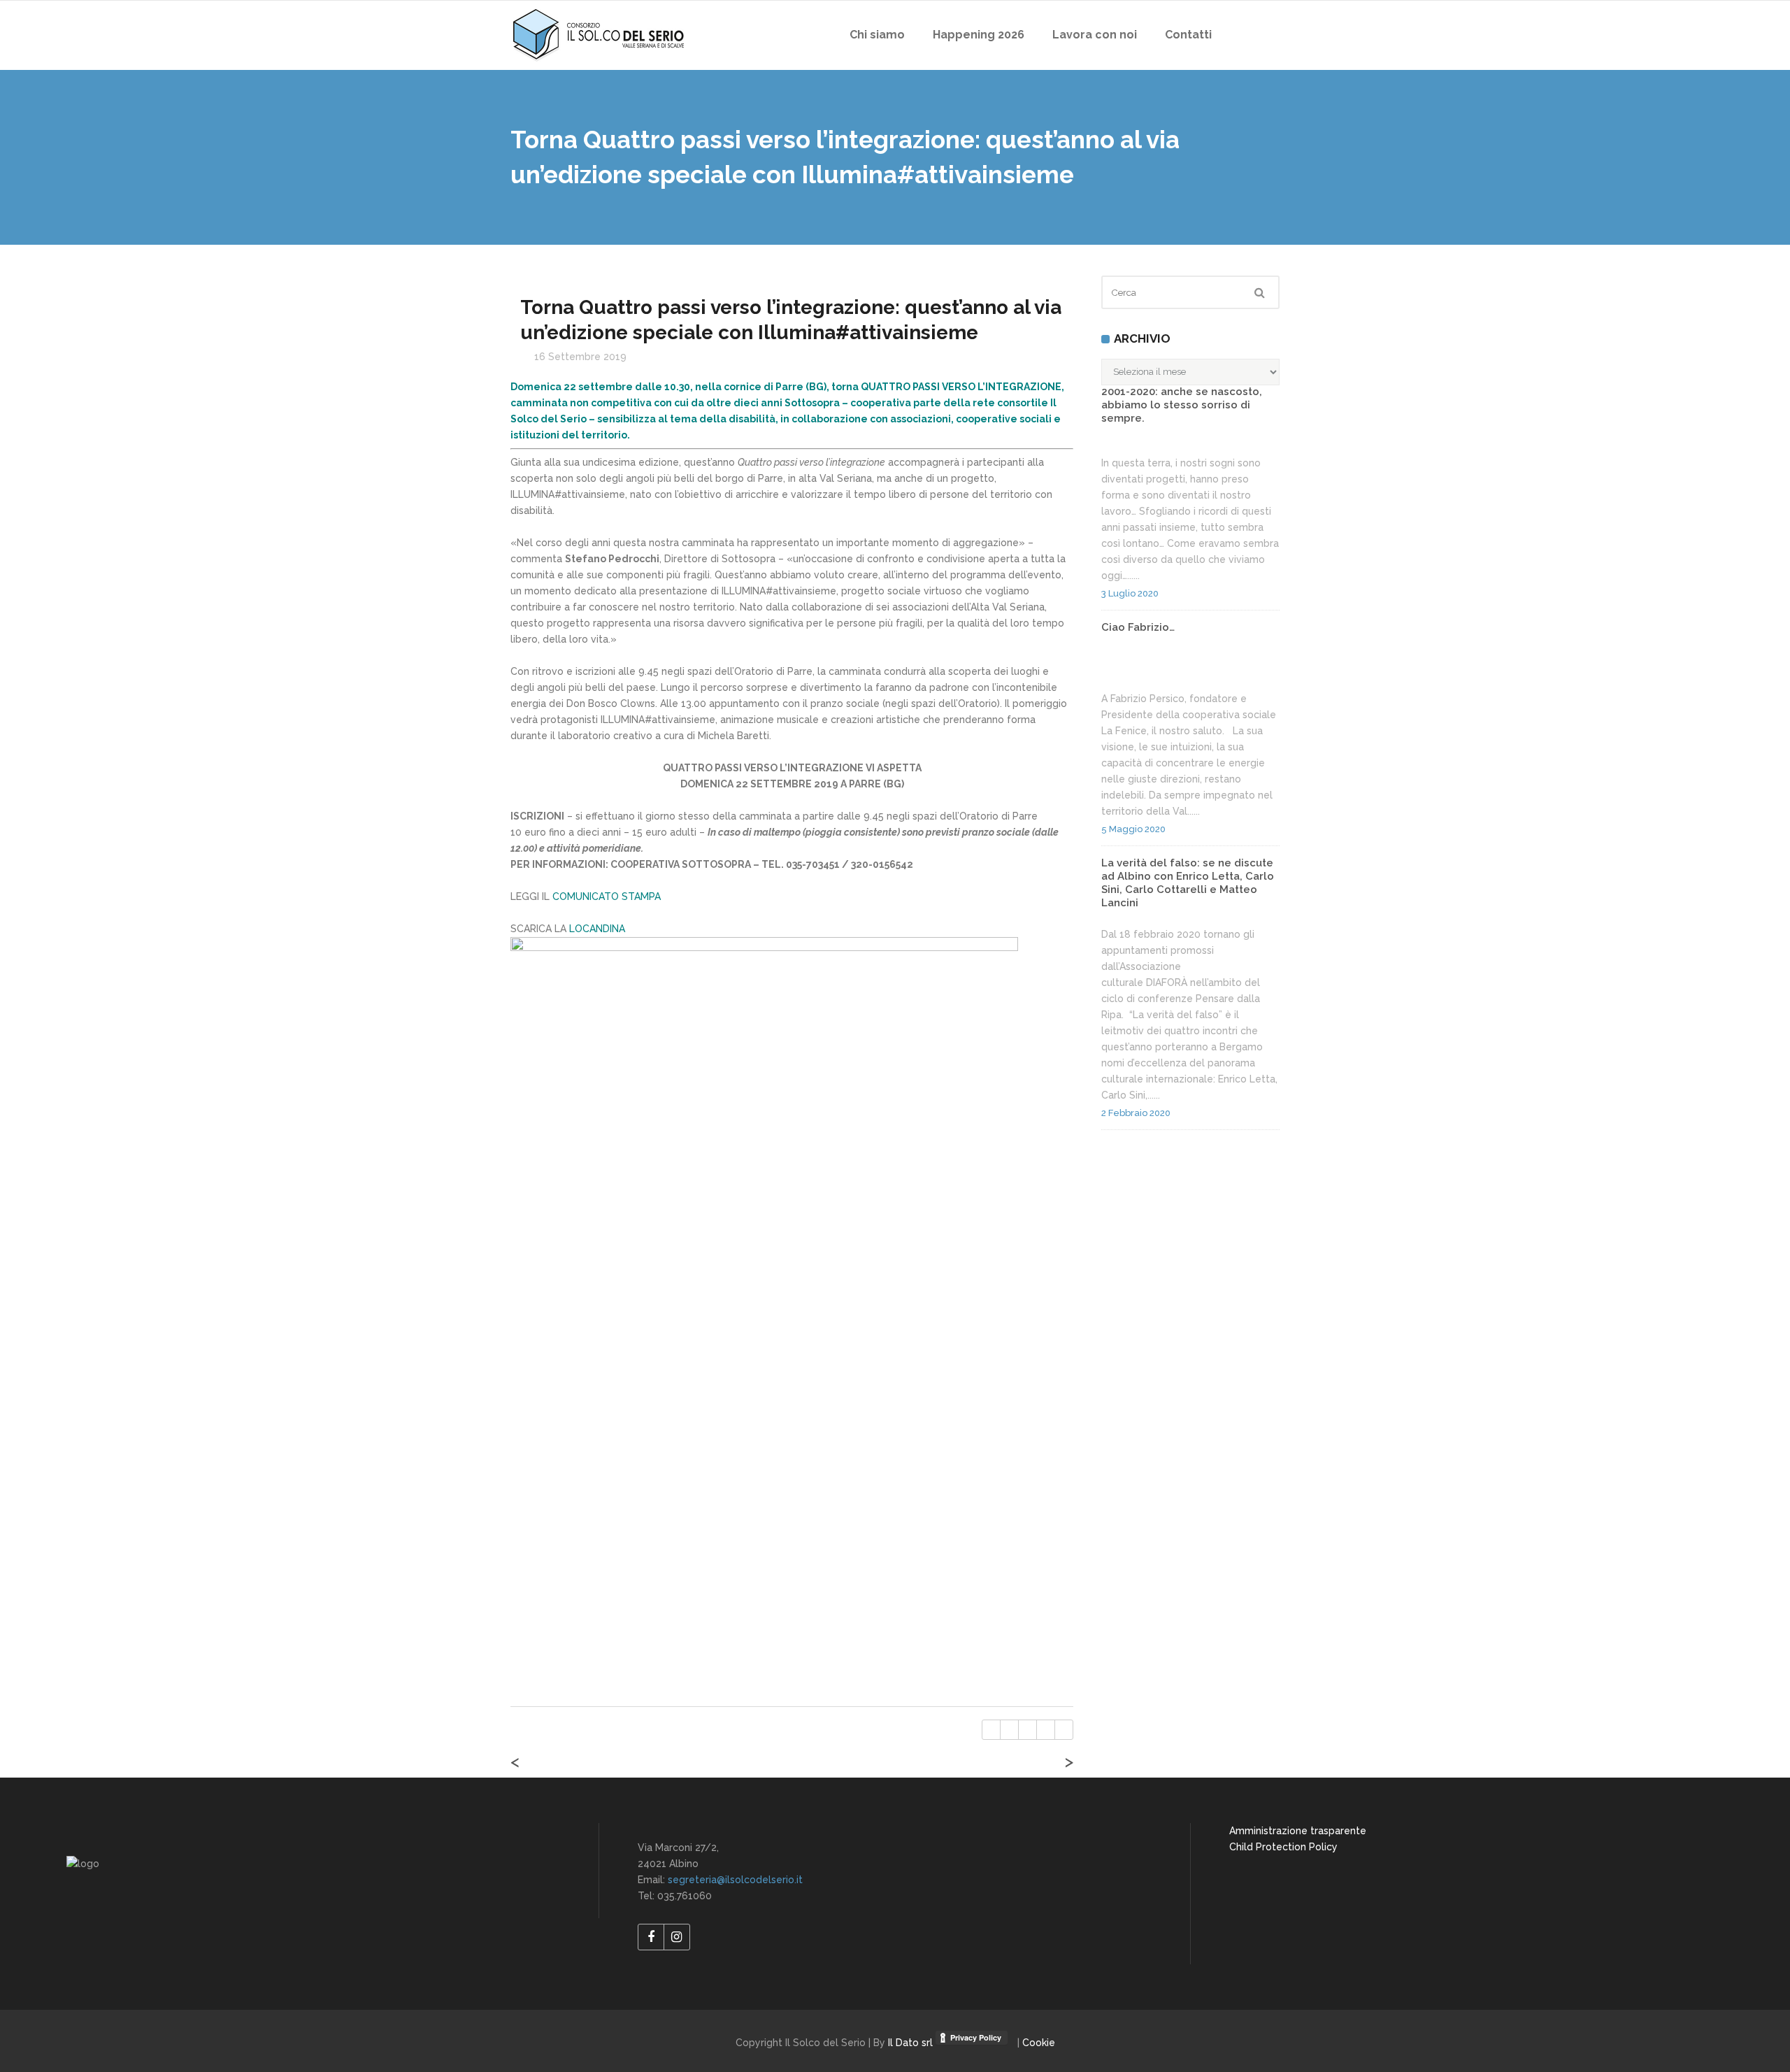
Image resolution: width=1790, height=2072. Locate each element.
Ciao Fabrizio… (1138, 627)
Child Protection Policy (1283, 1847)
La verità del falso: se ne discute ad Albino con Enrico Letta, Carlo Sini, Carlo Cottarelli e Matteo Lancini (1188, 883)
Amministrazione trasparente (1298, 1831)
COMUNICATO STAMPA (607, 896)
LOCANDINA (597, 929)
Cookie (1039, 2043)
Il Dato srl (912, 2043)
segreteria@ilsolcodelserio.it (735, 1880)
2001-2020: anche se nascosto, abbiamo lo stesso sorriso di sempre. (1182, 405)
